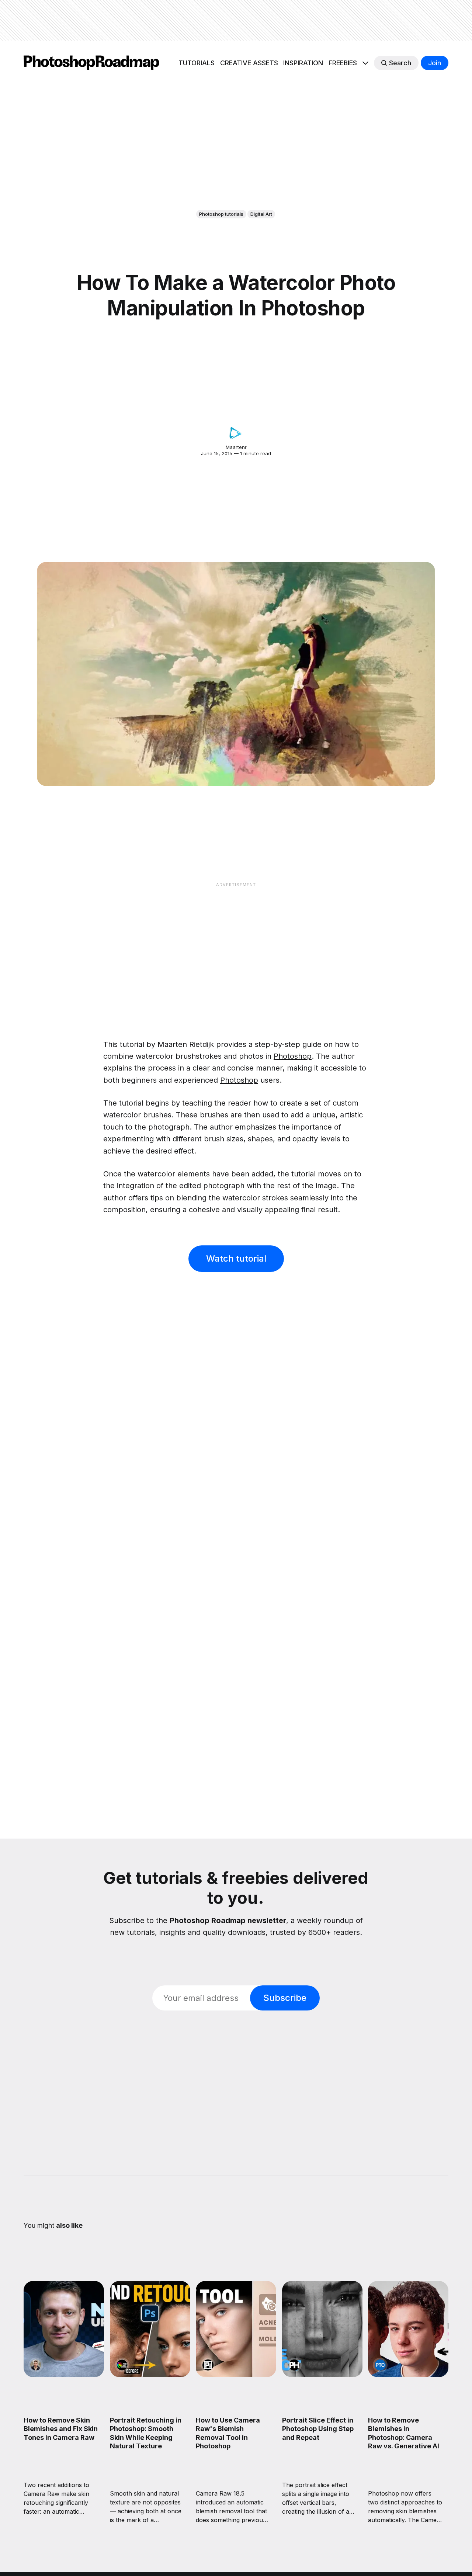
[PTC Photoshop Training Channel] (380, 2365)
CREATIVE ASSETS (249, 63)
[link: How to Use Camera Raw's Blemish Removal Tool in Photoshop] (236, 2375)
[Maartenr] (236, 433)
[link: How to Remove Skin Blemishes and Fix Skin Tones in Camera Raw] (64, 2375)
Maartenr (236, 447)
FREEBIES (343, 63)
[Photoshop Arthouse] (122, 2365)
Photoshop (293, 1056)
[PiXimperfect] (208, 2365)
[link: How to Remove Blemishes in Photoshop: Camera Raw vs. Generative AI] (408, 2375)
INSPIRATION (303, 63)
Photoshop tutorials (221, 214)
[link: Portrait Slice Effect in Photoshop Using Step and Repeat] (322, 2375)
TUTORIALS (197, 63)
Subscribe (285, 1998)
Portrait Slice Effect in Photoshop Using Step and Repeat (318, 2428)
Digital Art (261, 214)
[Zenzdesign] (36, 2365)
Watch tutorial (236, 1258)
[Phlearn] (294, 2365)
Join (435, 63)
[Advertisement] (236, 20)
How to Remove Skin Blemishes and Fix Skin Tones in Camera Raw (61, 2428)
